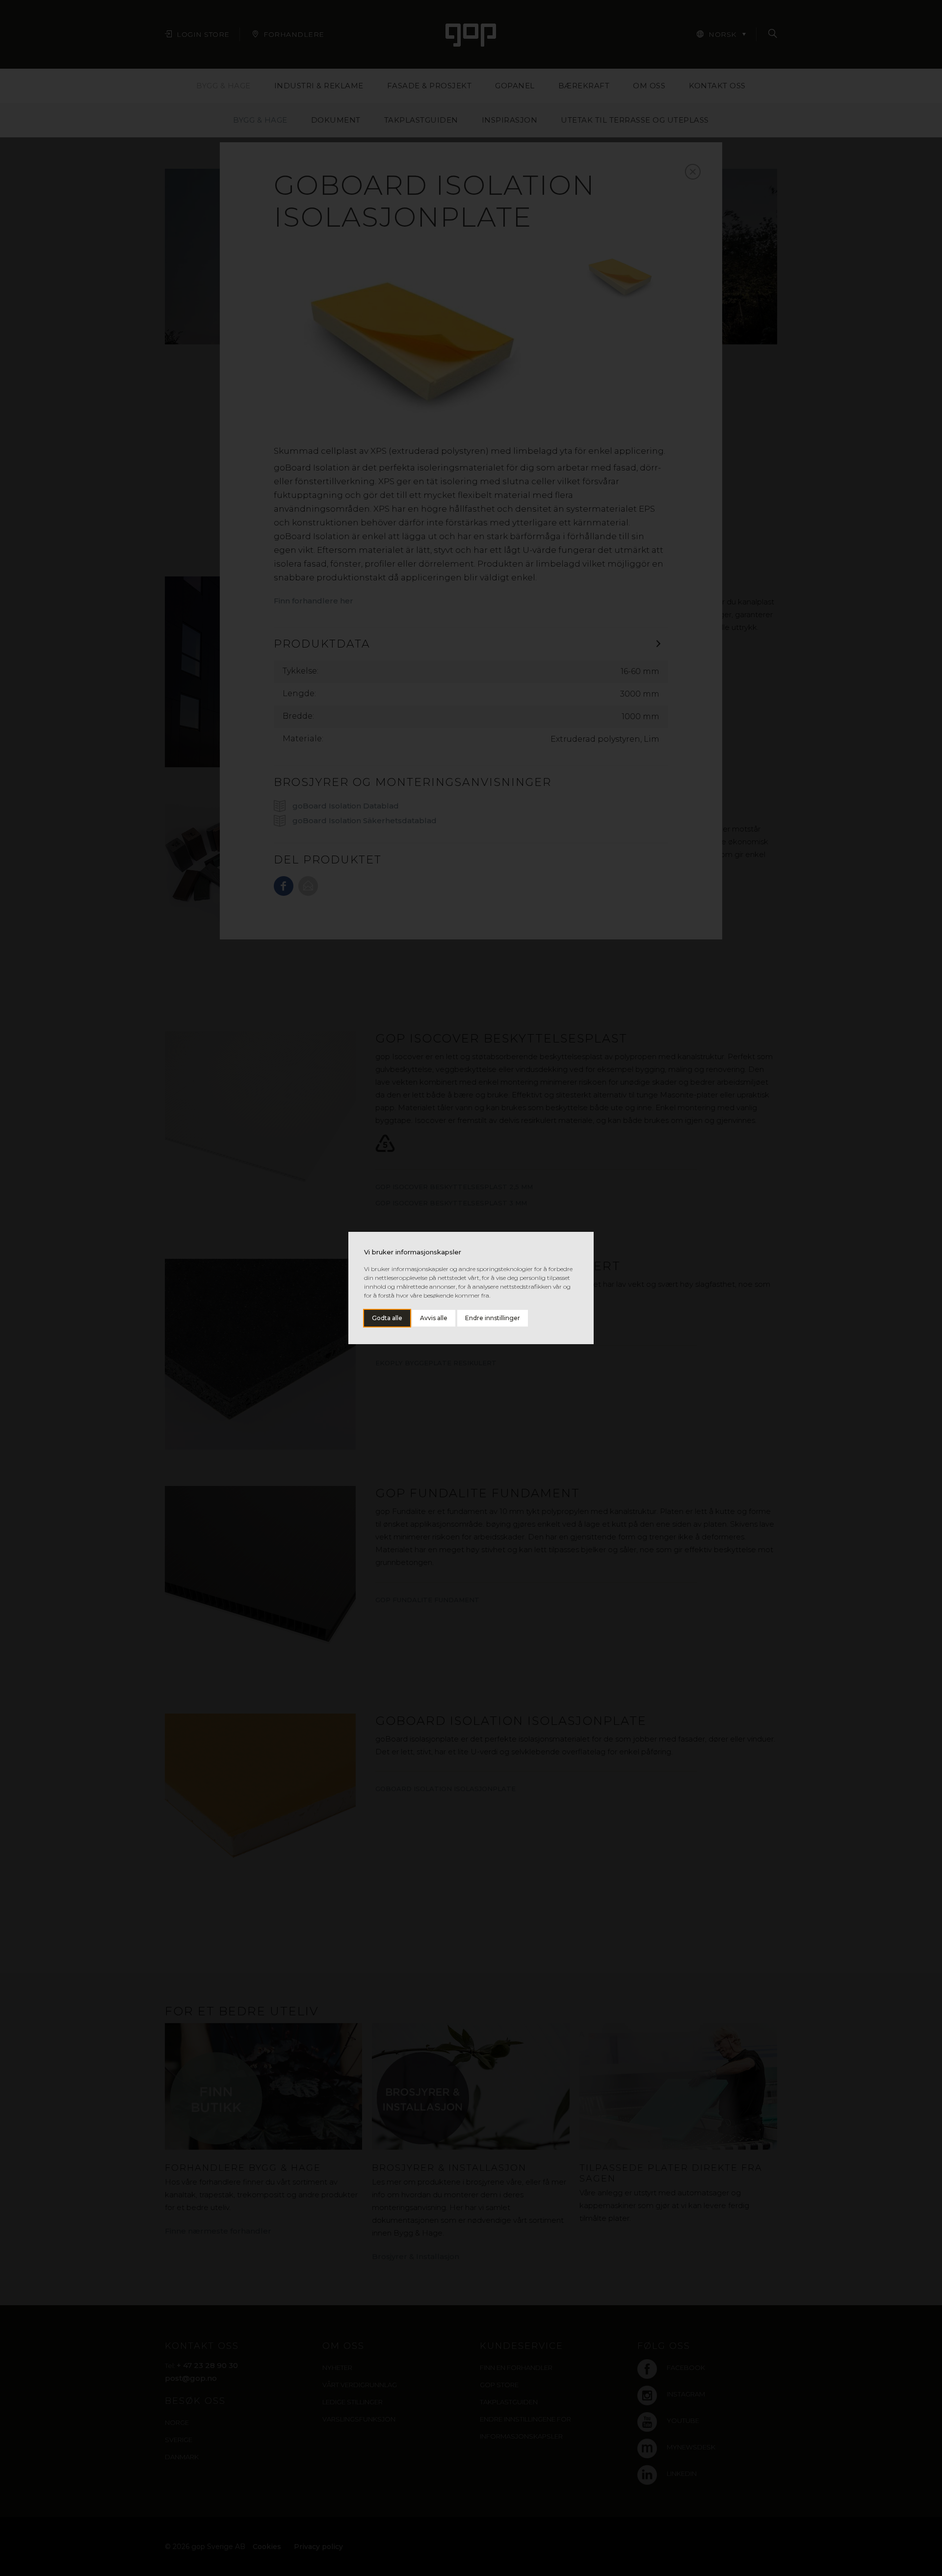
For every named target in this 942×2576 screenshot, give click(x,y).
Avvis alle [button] (434, 1318)
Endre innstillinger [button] (493, 1318)
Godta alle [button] (387, 1318)
